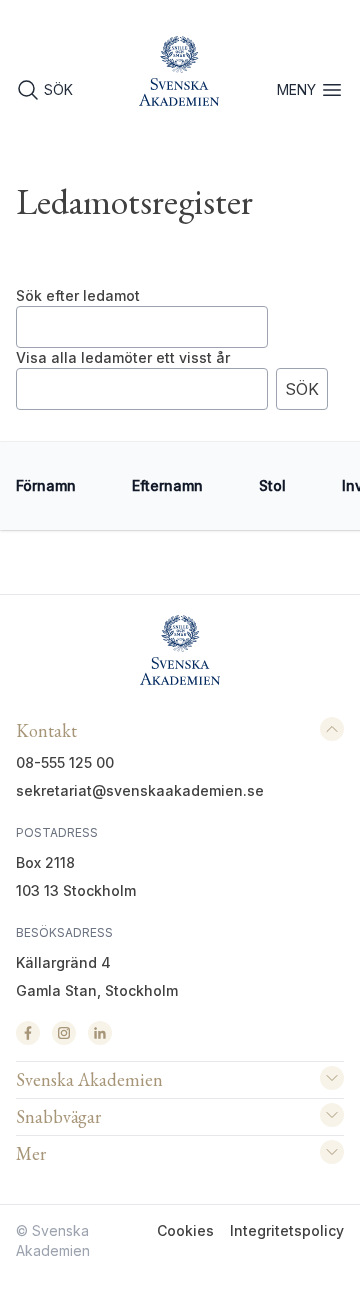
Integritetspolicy (287, 1230)
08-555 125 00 (65, 762)
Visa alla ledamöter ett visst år (123, 357)
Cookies (185, 1230)
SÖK (58, 89)
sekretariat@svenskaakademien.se (140, 790)
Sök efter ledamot (78, 295)
